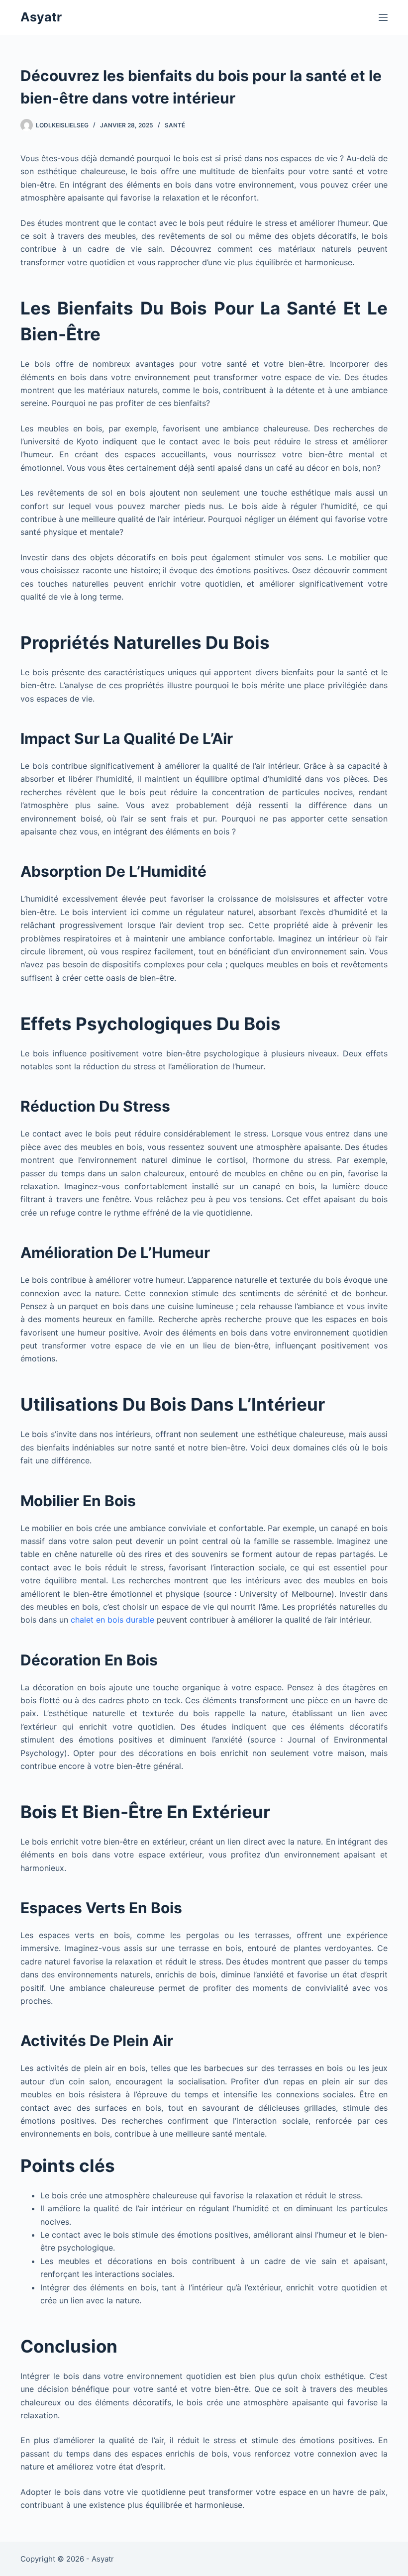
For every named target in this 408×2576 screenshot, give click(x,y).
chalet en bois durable (112, 1620)
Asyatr (41, 17)
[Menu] (383, 17)
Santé (175, 125)
